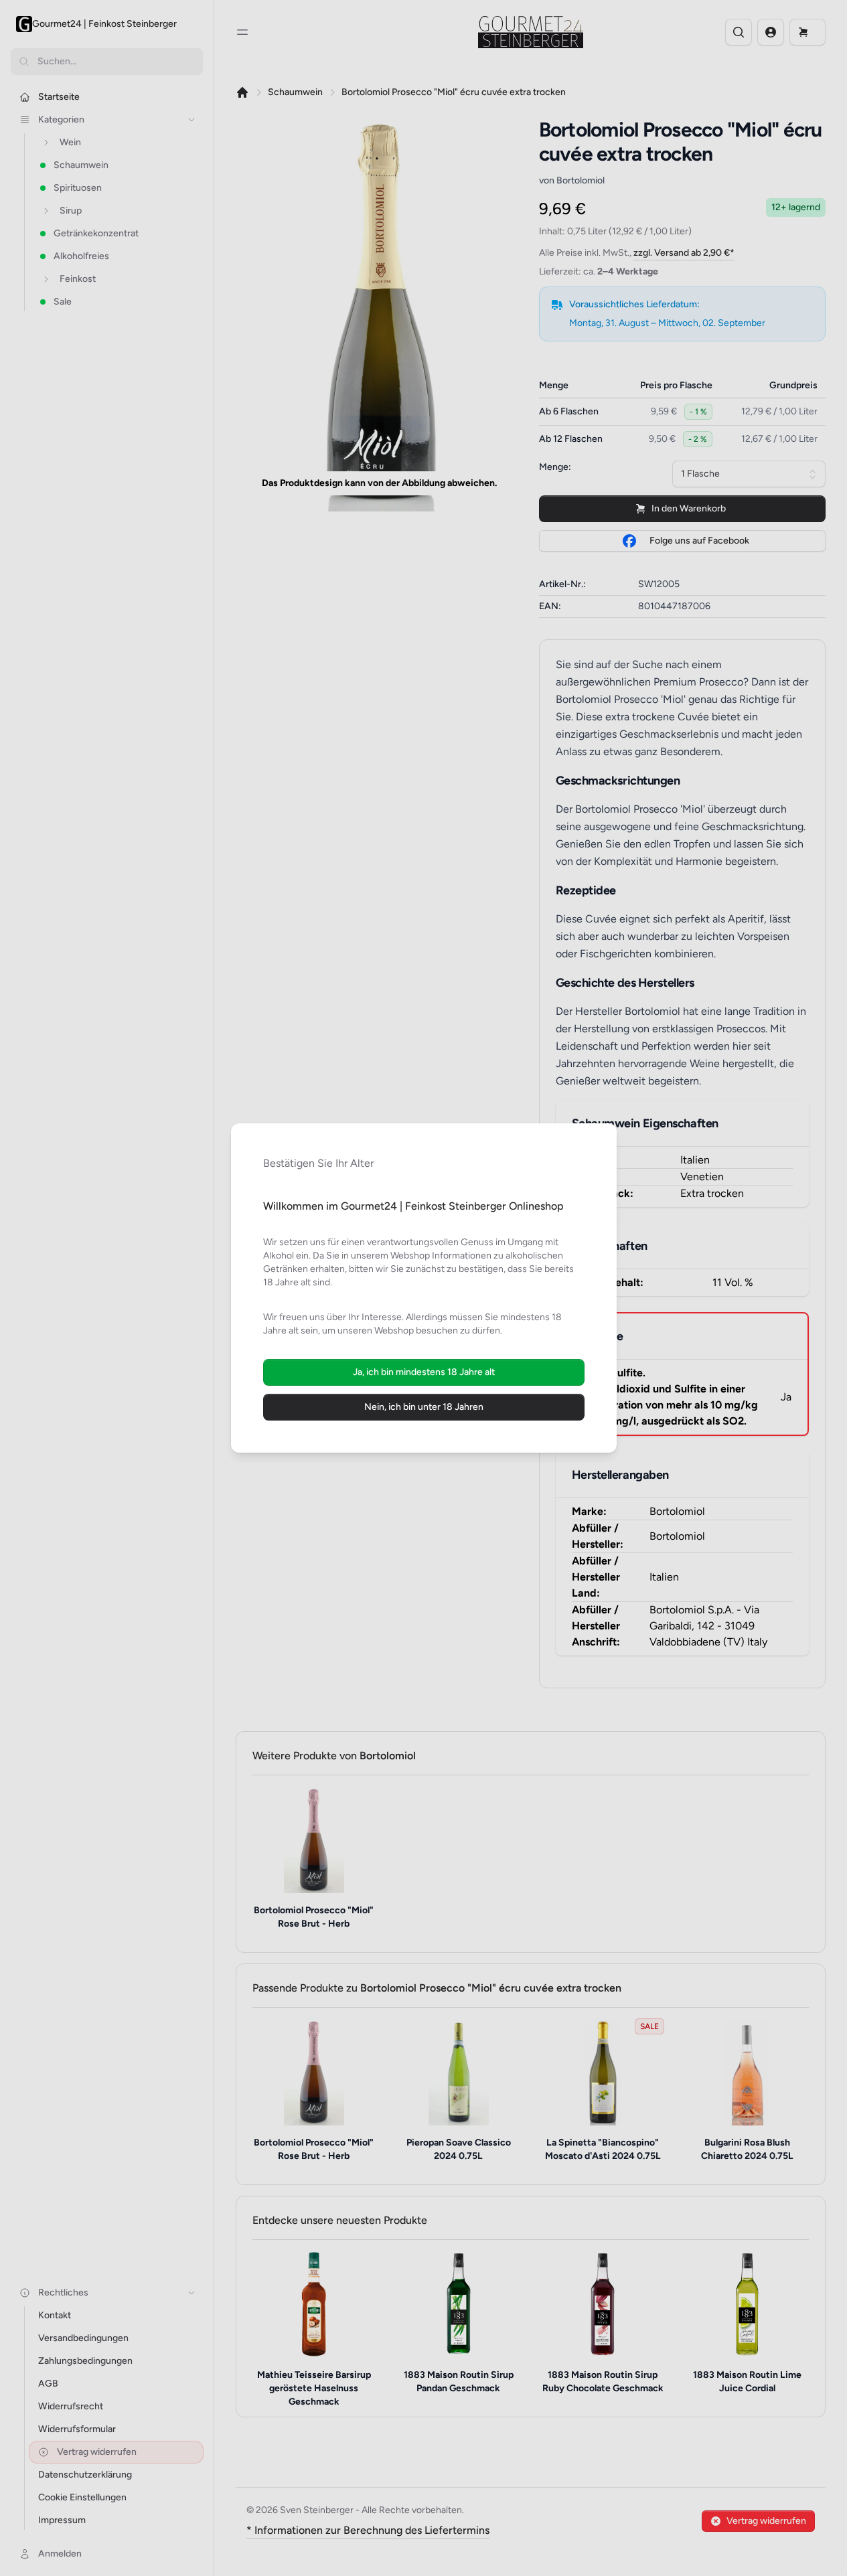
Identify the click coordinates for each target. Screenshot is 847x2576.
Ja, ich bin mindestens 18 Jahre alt (424, 1372)
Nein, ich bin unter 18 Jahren (424, 1407)
